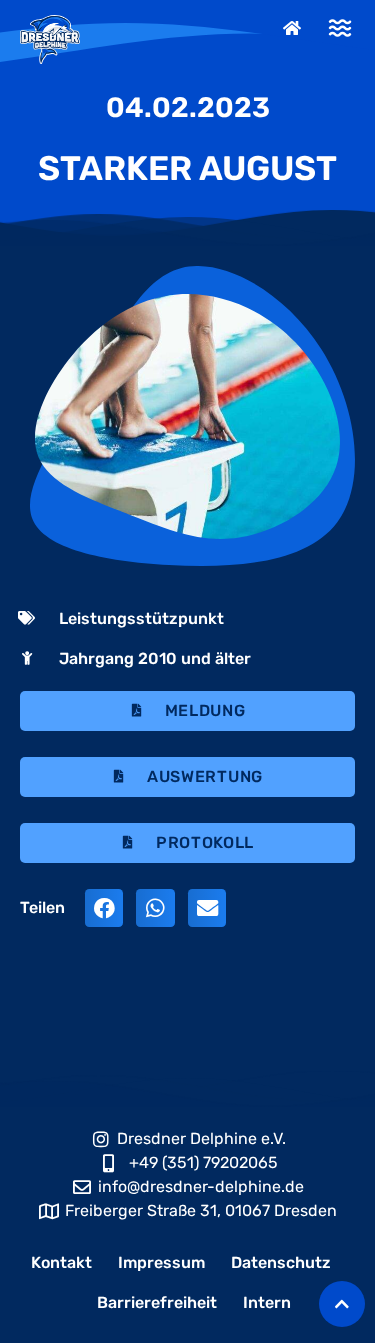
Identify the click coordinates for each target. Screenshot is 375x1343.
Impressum (161, 1262)
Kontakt (61, 1262)
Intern (267, 1302)
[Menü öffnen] (340, 28)
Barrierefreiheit (157, 1302)
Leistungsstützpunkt (141, 618)
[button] (104, 908)
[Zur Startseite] (294, 28)
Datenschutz (281, 1262)
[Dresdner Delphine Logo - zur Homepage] (50, 40)
